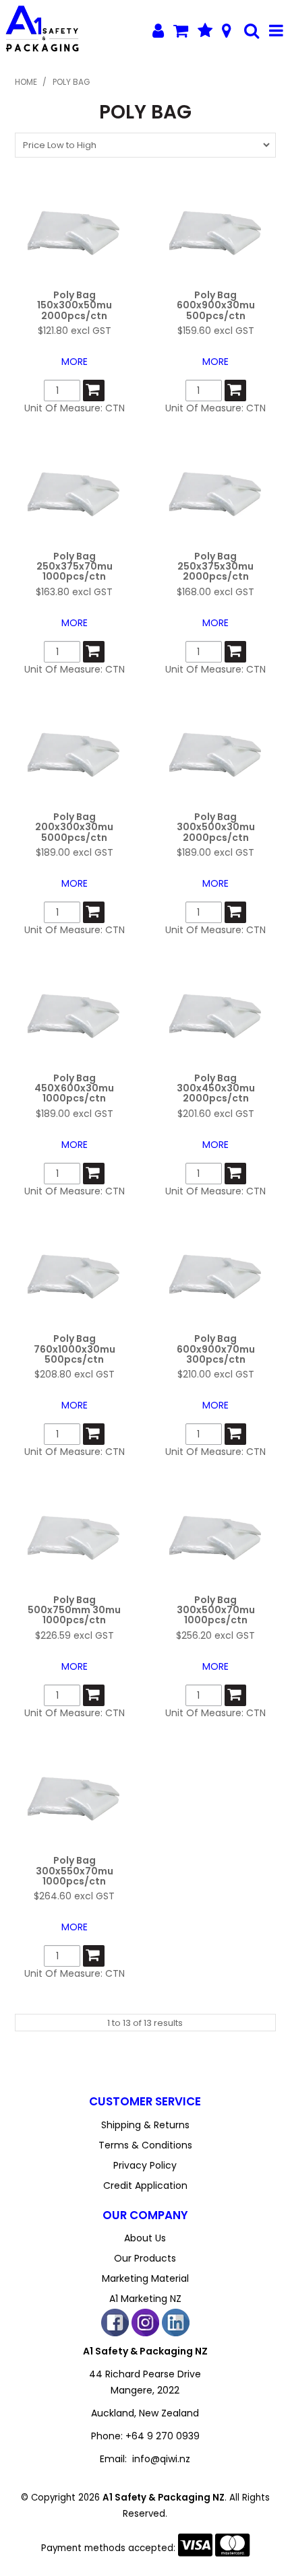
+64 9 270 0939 (163, 2436)
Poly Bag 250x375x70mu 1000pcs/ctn (75, 567)
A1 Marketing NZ (145, 2299)
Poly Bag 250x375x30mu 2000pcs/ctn (215, 567)
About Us (145, 2238)
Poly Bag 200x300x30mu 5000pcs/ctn (74, 827)
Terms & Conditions (145, 2145)
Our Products (145, 2258)
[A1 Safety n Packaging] (41, 30)
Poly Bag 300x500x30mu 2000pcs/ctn (216, 827)
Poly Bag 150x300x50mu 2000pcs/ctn (75, 305)
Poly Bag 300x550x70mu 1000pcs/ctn (75, 1871)
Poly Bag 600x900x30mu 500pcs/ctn (216, 305)
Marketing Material (145, 2278)
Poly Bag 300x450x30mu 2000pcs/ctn (216, 1088)
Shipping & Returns (145, 2125)
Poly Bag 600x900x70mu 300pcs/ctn (216, 1349)
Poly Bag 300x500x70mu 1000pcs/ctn (216, 1610)
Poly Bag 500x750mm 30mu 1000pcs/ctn (74, 1610)
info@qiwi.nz (161, 2459)
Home (26, 82)
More (75, 362)
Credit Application (145, 2185)
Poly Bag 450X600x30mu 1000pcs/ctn (74, 1088)
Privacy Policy (145, 2165)
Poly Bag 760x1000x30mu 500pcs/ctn (75, 1349)
